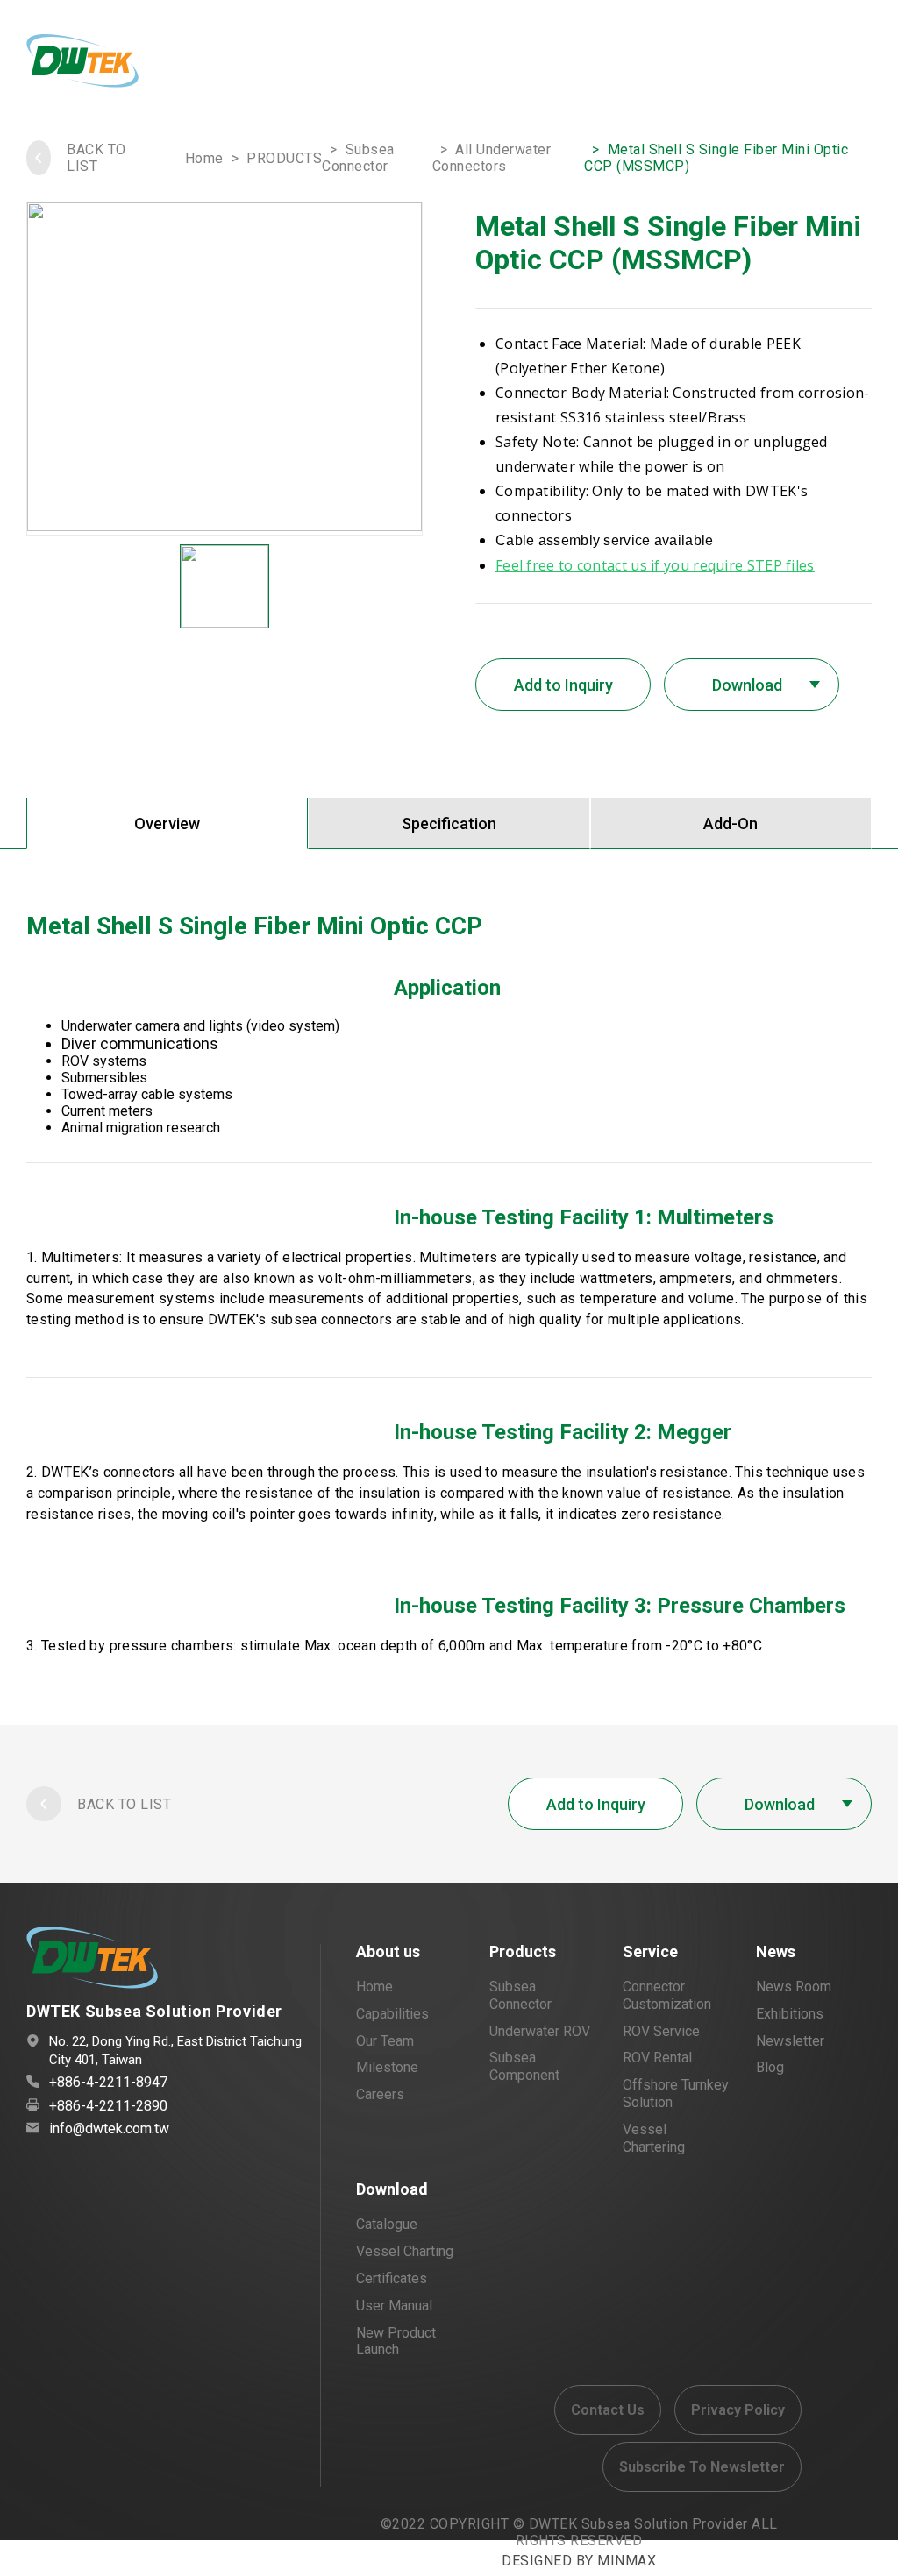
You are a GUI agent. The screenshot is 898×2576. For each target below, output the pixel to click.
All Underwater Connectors (492, 158)
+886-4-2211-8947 (108, 2082)
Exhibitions (790, 2014)
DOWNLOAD (723, 64)
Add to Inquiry (563, 685)
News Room (794, 1987)
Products (523, 1952)
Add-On (731, 823)
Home (204, 158)
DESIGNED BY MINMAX (579, 2561)
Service (650, 1952)
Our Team (385, 2041)
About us (388, 1952)
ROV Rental (657, 2058)
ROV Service (661, 2031)
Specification (449, 823)
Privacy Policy (738, 2410)
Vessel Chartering (654, 2138)
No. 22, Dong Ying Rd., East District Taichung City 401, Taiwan (175, 2051)
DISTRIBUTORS (607, 64)
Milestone (387, 2067)
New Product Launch (396, 2342)
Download (392, 2189)
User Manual (394, 2306)
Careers (380, 2094)
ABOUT (174, 64)
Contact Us (608, 2410)
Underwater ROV (540, 2031)
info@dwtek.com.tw (109, 2129)
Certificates (392, 2278)
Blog (770, 2067)
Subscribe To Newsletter (702, 2467)
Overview (167, 823)
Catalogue (387, 2224)
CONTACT (497, 64)
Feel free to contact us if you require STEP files (655, 565)
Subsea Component (524, 2066)
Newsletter (790, 2041)
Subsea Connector (358, 158)
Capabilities (392, 2014)
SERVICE (349, 64)
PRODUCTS (259, 64)
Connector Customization (667, 1995)
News (776, 1952)
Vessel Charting (405, 2251)
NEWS (420, 64)
